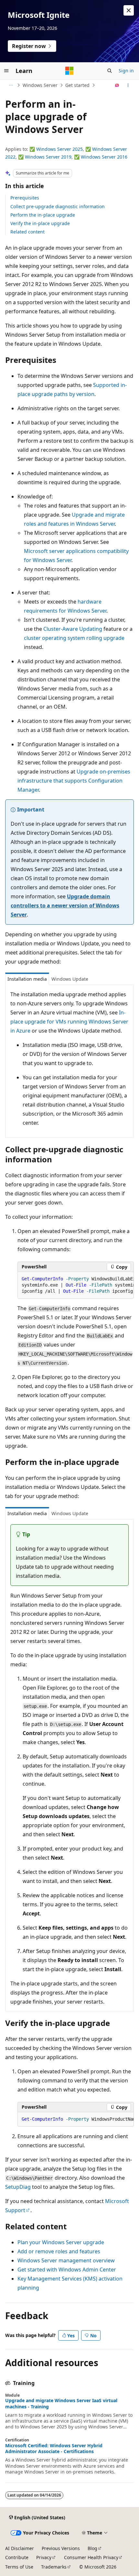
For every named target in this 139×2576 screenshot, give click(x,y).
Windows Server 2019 (48, 157)
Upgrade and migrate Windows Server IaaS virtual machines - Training (61, 2403)
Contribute (17, 2557)
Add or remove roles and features (59, 2251)
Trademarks (54, 2567)
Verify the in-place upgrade (40, 223)
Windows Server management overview (66, 2260)
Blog (92, 2548)
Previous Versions (61, 2548)
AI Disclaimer (20, 2548)
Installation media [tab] (27, 979)
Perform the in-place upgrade (43, 215)
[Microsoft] (69, 71)
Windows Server (40, 85)
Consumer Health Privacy (91, 2557)
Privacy (44, 2557)
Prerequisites (25, 198)
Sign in (126, 71)
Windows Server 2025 (59, 149)
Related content (27, 232)
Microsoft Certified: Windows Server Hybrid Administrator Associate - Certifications (54, 2449)
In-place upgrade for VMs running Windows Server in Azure (69, 1022)
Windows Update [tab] (70, 979)
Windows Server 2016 (104, 157)
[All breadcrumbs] (11, 85)
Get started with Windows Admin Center (67, 2270)
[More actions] (128, 85)
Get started (77, 85)
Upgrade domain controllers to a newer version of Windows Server (65, 905)
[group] (76, 1285)
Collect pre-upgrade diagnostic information (58, 206)
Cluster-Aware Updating (73, 629)
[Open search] (110, 71)
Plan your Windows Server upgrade (61, 2242)
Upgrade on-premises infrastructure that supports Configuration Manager (74, 781)
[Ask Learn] (117, 85)
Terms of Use (19, 2567)
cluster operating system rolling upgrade (74, 638)
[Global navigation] (6, 71)
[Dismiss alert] (129, 10)
